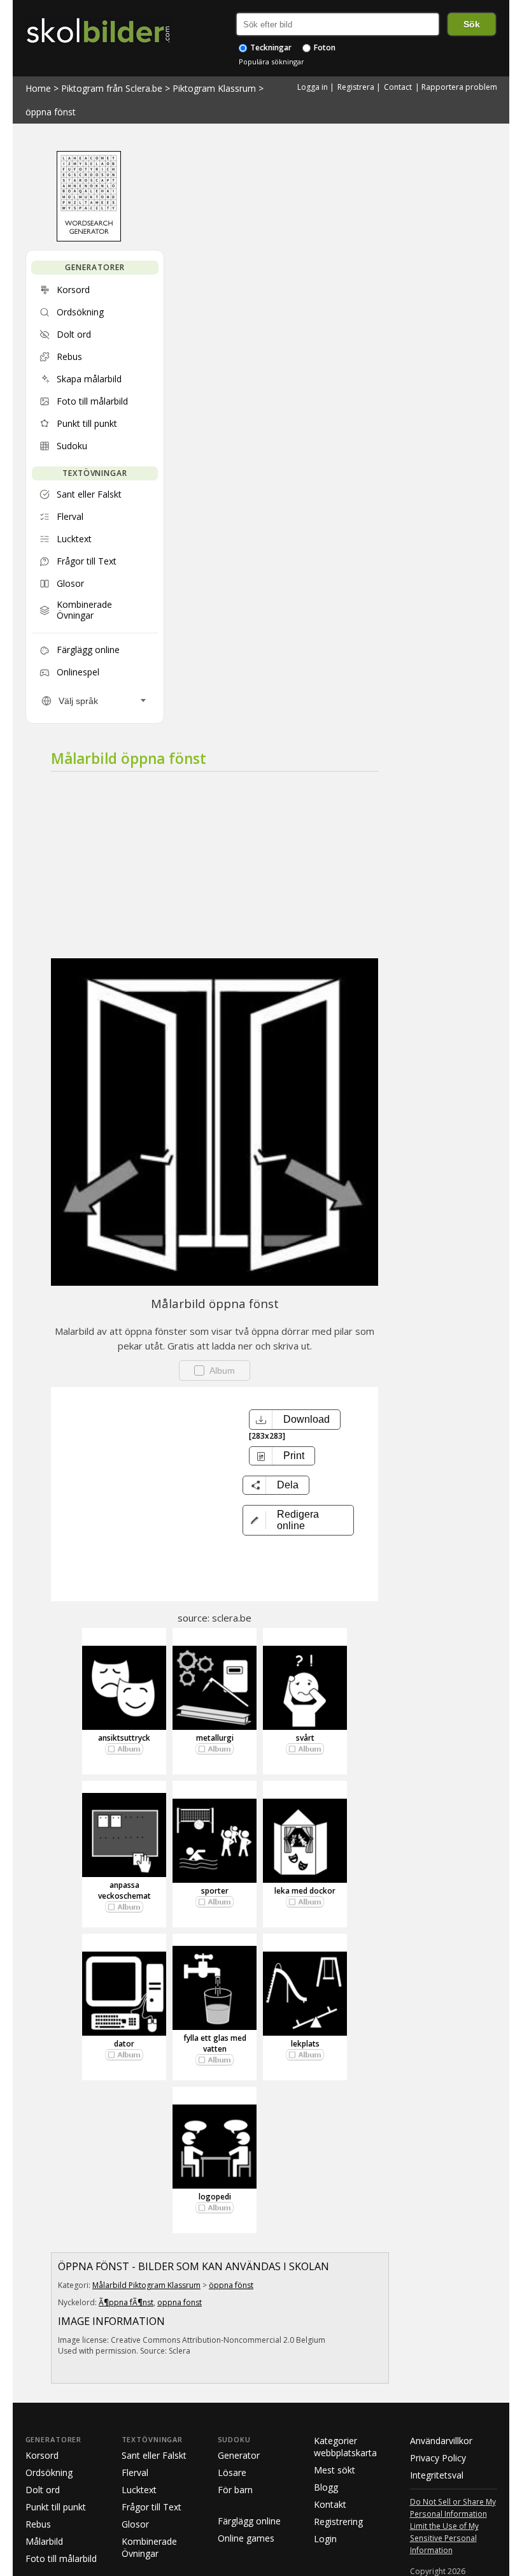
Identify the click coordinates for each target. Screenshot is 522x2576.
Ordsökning (49, 2472)
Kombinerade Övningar (149, 2547)
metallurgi (215, 1738)
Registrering (338, 2522)
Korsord (42, 2455)
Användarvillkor (441, 2441)
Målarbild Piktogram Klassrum (146, 2285)
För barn (235, 2490)
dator (124, 2044)
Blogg (326, 2487)
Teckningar (270, 47)
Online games (246, 2538)
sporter (215, 1891)
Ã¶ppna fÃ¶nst (126, 2302)
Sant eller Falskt (154, 2455)
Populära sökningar (272, 61)
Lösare (232, 2472)
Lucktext (139, 2490)
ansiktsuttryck (124, 1738)
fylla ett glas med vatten (215, 2043)
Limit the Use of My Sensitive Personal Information (444, 2538)
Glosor (135, 2524)
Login (325, 2539)
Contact (398, 87)
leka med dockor (305, 1891)
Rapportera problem (459, 87)
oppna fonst (180, 2302)
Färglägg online (249, 2521)
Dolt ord (43, 2490)
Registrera (356, 87)
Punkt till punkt (56, 2507)
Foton (324, 47)
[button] (298, 1520)
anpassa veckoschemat (124, 1890)
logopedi (215, 2197)
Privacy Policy (438, 2458)
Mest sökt (335, 2470)
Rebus (38, 2524)
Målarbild (44, 2541)
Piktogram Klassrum (214, 88)
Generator (239, 2455)
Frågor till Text (152, 2507)
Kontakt (330, 2504)
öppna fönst (51, 112)
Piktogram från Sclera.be (112, 88)
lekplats (305, 2044)
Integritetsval (437, 2475)
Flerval (135, 2472)
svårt (305, 1738)
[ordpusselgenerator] (89, 238)
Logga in (313, 87)
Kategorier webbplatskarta (345, 2447)
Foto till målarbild (61, 2558)
